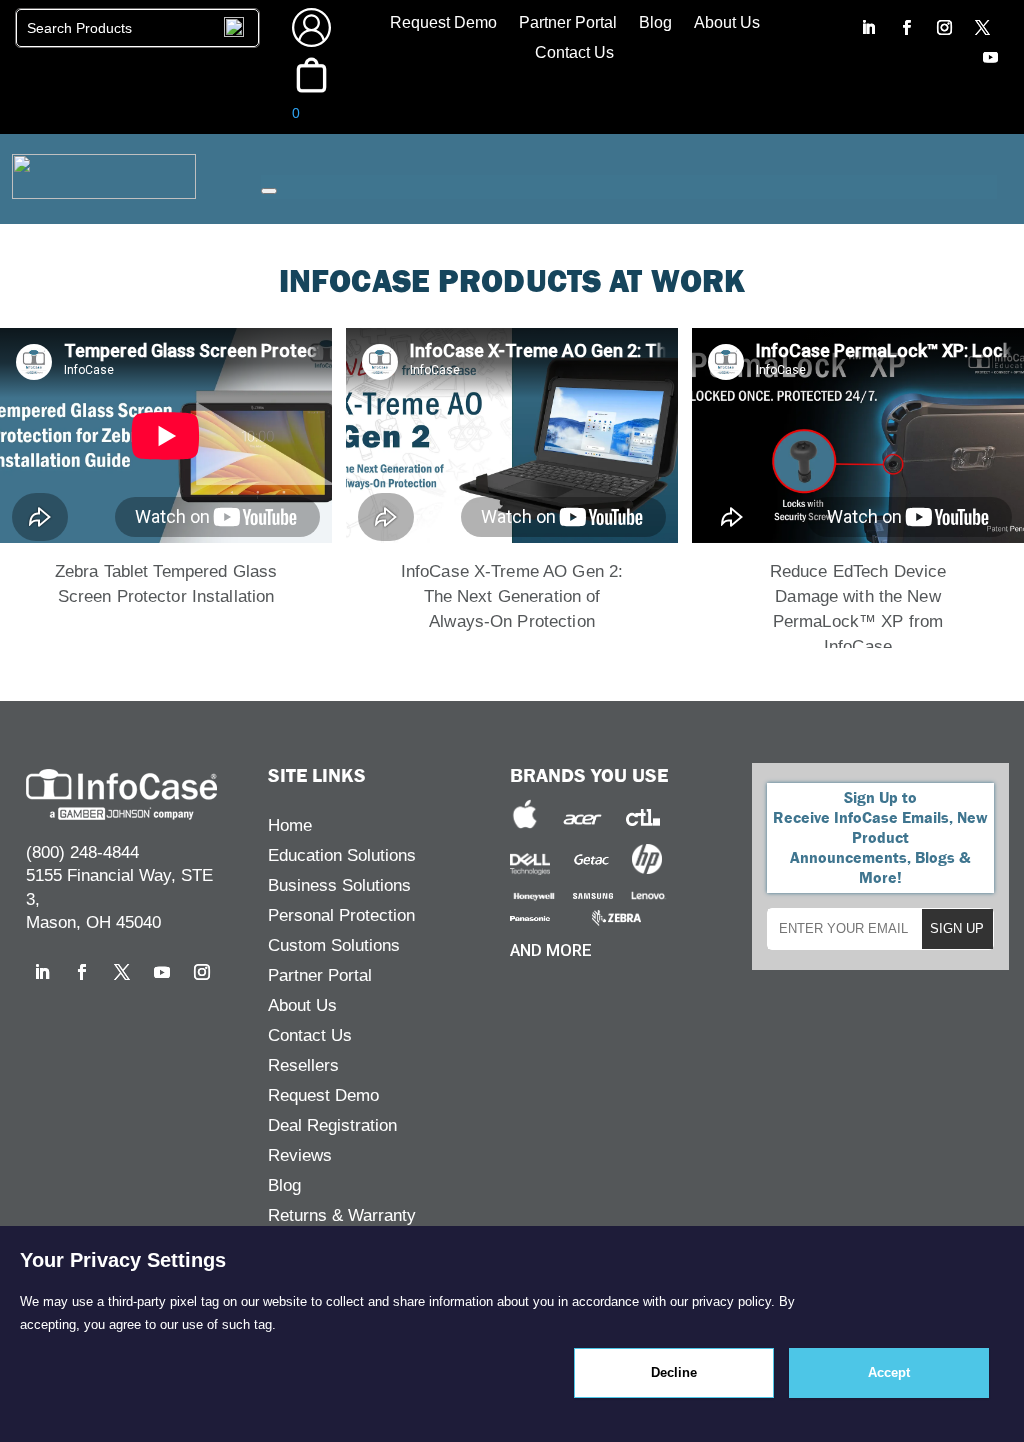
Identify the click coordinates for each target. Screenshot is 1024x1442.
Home (290, 827)
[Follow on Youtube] (991, 58)
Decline (674, 1372)
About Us (727, 23)
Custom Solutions (334, 947)
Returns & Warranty (342, 1217)
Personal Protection (341, 917)
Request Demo (443, 23)
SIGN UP (957, 928)
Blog (655, 23)
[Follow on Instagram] (945, 28)
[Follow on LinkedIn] (869, 28)
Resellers (303, 1067)
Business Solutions (339, 887)
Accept (889, 1372)
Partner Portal (568, 23)
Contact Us (574, 53)
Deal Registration (332, 1127)
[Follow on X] (983, 28)
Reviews (300, 1157)
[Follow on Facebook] (907, 28)
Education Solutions (342, 857)
